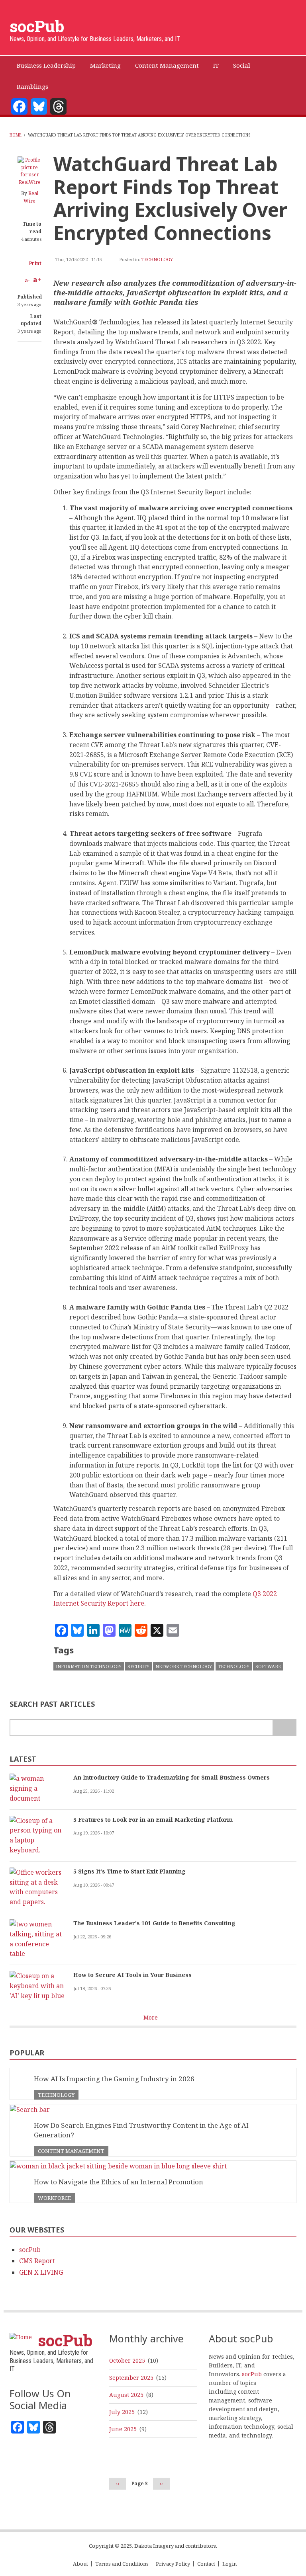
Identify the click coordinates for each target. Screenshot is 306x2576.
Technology (157, 259)
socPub (37, 26)
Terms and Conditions (122, 2564)
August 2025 (126, 2395)
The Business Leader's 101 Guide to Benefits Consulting (154, 1923)
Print (35, 263)
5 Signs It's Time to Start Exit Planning (129, 1871)
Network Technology (184, 1666)
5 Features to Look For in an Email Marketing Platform (153, 1820)
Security (138, 1666)
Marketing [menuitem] (105, 65)
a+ (37, 279)
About (80, 2564)
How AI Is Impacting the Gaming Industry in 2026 (114, 2079)
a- (27, 280)
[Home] (21, 2337)
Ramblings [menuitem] (32, 86)
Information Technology (89, 1666)
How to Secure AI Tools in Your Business (132, 1975)
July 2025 (122, 2412)
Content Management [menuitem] (167, 65)
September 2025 (131, 2378)
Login (229, 2564)
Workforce (54, 2198)
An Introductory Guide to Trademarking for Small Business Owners (172, 1777)
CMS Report (37, 2261)
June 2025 (123, 2429)
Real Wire (31, 197)
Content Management (71, 2151)
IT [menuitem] (216, 65)
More (151, 2017)
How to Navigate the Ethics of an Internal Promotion (119, 2182)
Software (268, 1666)
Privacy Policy (173, 2564)
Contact (206, 2564)
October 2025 (127, 2360)
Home (16, 135)
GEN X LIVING (41, 2272)
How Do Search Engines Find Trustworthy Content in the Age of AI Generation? (141, 2130)
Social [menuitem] (242, 65)
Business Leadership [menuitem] (46, 65)
